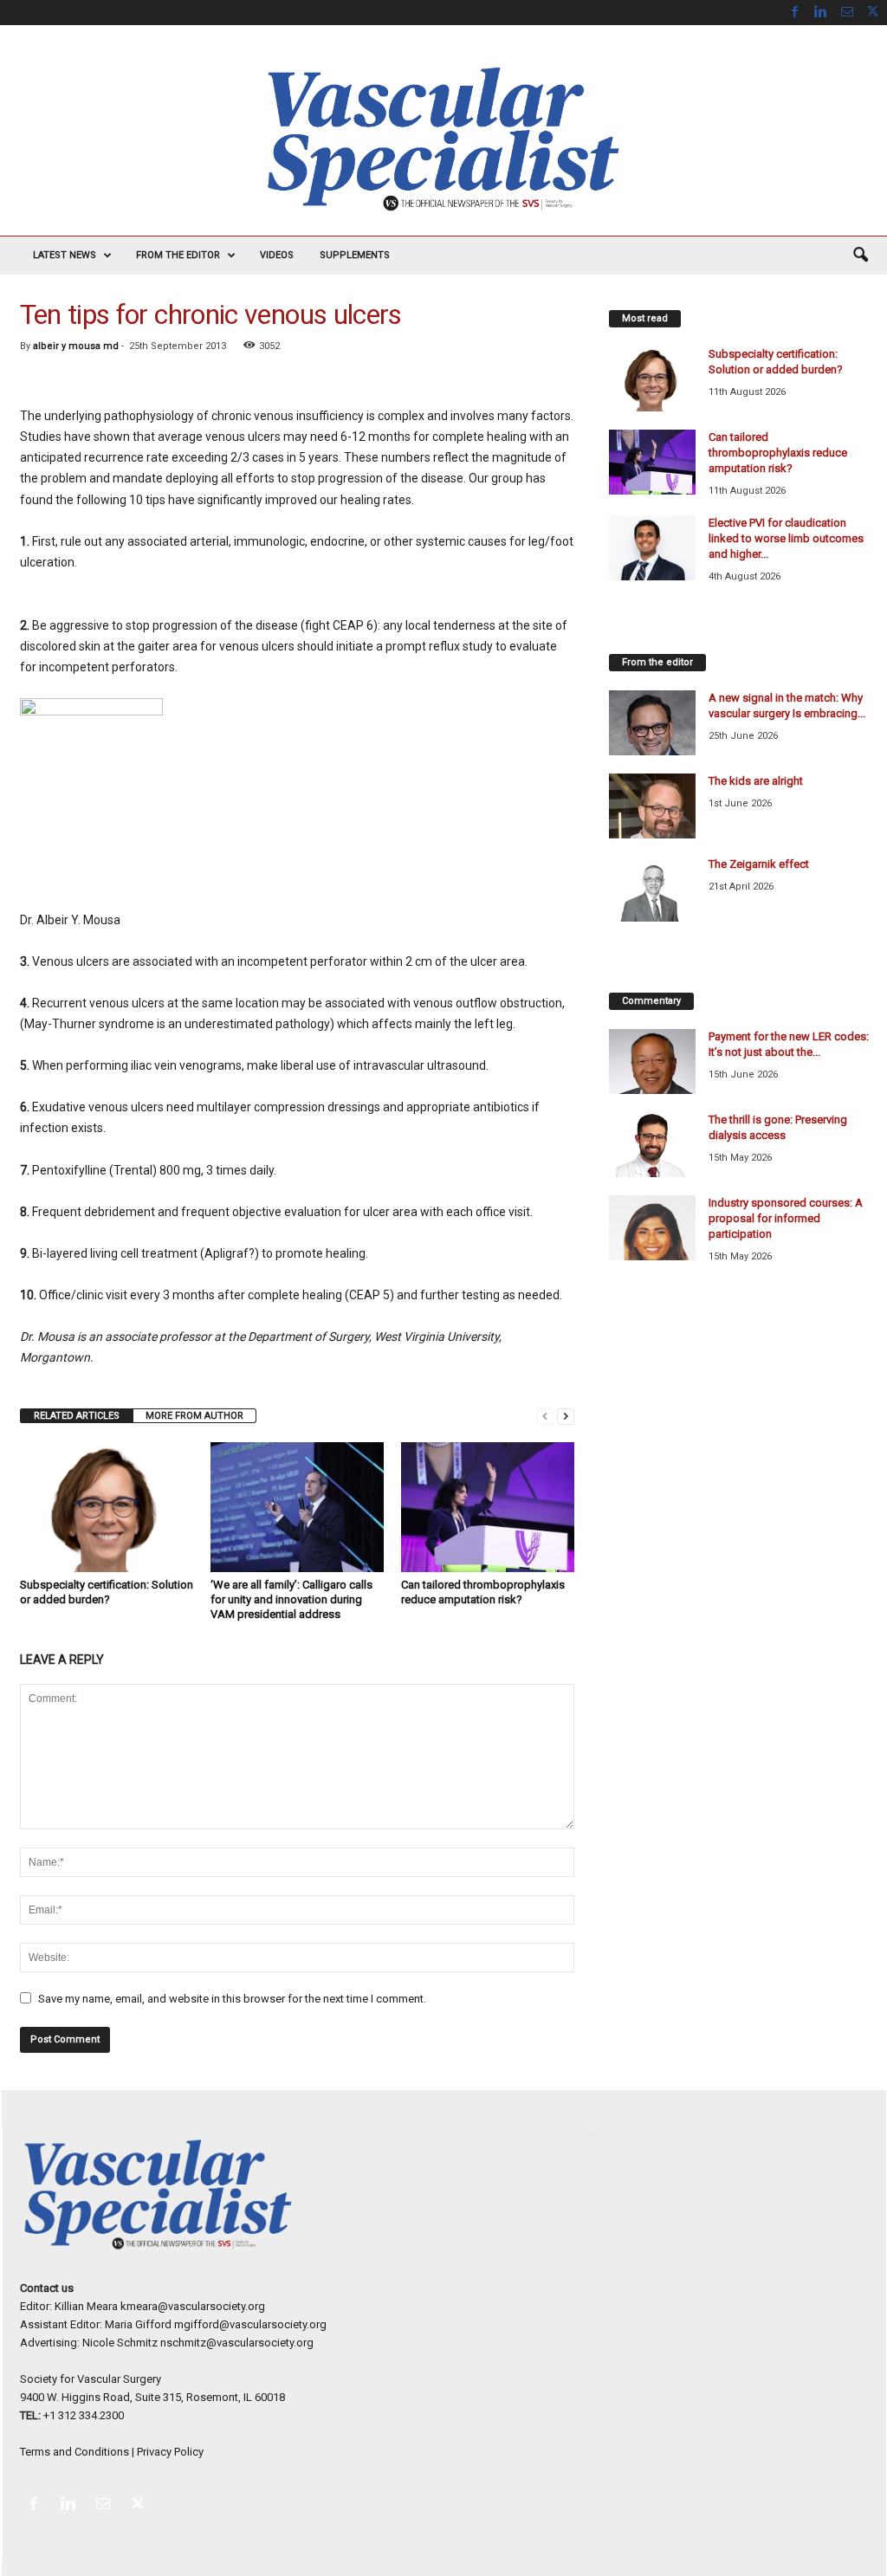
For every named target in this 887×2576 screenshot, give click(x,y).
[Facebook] (795, 13)
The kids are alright (756, 781)
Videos (277, 255)
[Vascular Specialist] (443, 139)
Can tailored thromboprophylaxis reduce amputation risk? (778, 453)
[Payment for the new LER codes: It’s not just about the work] (652, 1061)
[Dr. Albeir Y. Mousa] (297, 793)
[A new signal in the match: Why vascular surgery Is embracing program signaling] (652, 723)
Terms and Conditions (74, 2452)
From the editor (178, 255)
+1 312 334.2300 (84, 2415)
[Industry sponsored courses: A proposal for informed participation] (652, 1228)
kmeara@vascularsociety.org (193, 2306)
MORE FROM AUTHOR (194, 1416)
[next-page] (566, 1416)
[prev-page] (545, 1416)
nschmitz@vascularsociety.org (237, 2343)
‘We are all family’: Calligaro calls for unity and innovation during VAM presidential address (291, 1599)
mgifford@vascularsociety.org (250, 2324)
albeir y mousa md (76, 346)
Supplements (355, 255)
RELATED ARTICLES (77, 1416)
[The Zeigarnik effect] (652, 889)
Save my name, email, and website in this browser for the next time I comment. (232, 1999)
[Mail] (847, 13)
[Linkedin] (821, 13)
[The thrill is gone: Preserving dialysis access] (652, 1145)
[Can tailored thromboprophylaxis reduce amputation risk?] (488, 1507)
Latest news (65, 255)
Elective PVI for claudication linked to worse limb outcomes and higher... (786, 538)
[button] (860, 256)
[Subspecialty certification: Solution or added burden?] (107, 1507)
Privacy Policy (170, 2452)
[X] (873, 13)
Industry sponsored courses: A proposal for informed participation (786, 1218)
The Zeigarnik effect (759, 864)
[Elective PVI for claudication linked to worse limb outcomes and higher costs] (652, 548)
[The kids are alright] (652, 806)
